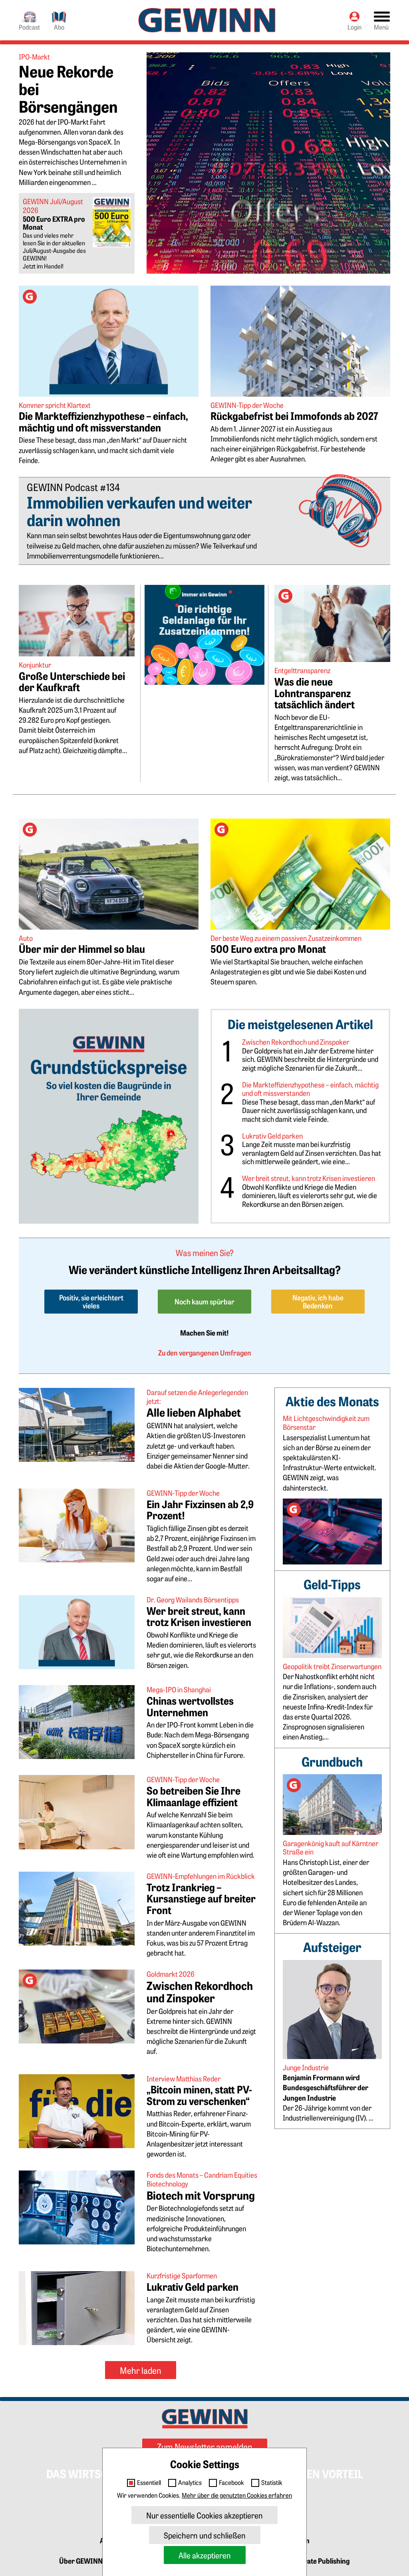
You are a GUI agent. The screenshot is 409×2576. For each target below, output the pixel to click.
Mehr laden (141, 2370)
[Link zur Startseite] (207, 20)
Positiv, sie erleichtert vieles (91, 1301)
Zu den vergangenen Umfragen (205, 1353)
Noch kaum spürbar (204, 1301)
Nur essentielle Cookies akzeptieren (204, 2515)
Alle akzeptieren (205, 2555)
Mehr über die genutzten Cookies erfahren (237, 2495)
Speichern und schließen (205, 2535)
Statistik (272, 2483)
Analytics (190, 2483)
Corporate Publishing (317, 2561)
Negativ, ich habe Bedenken (318, 1301)
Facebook (231, 2483)
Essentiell (149, 2483)
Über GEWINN (81, 2561)
